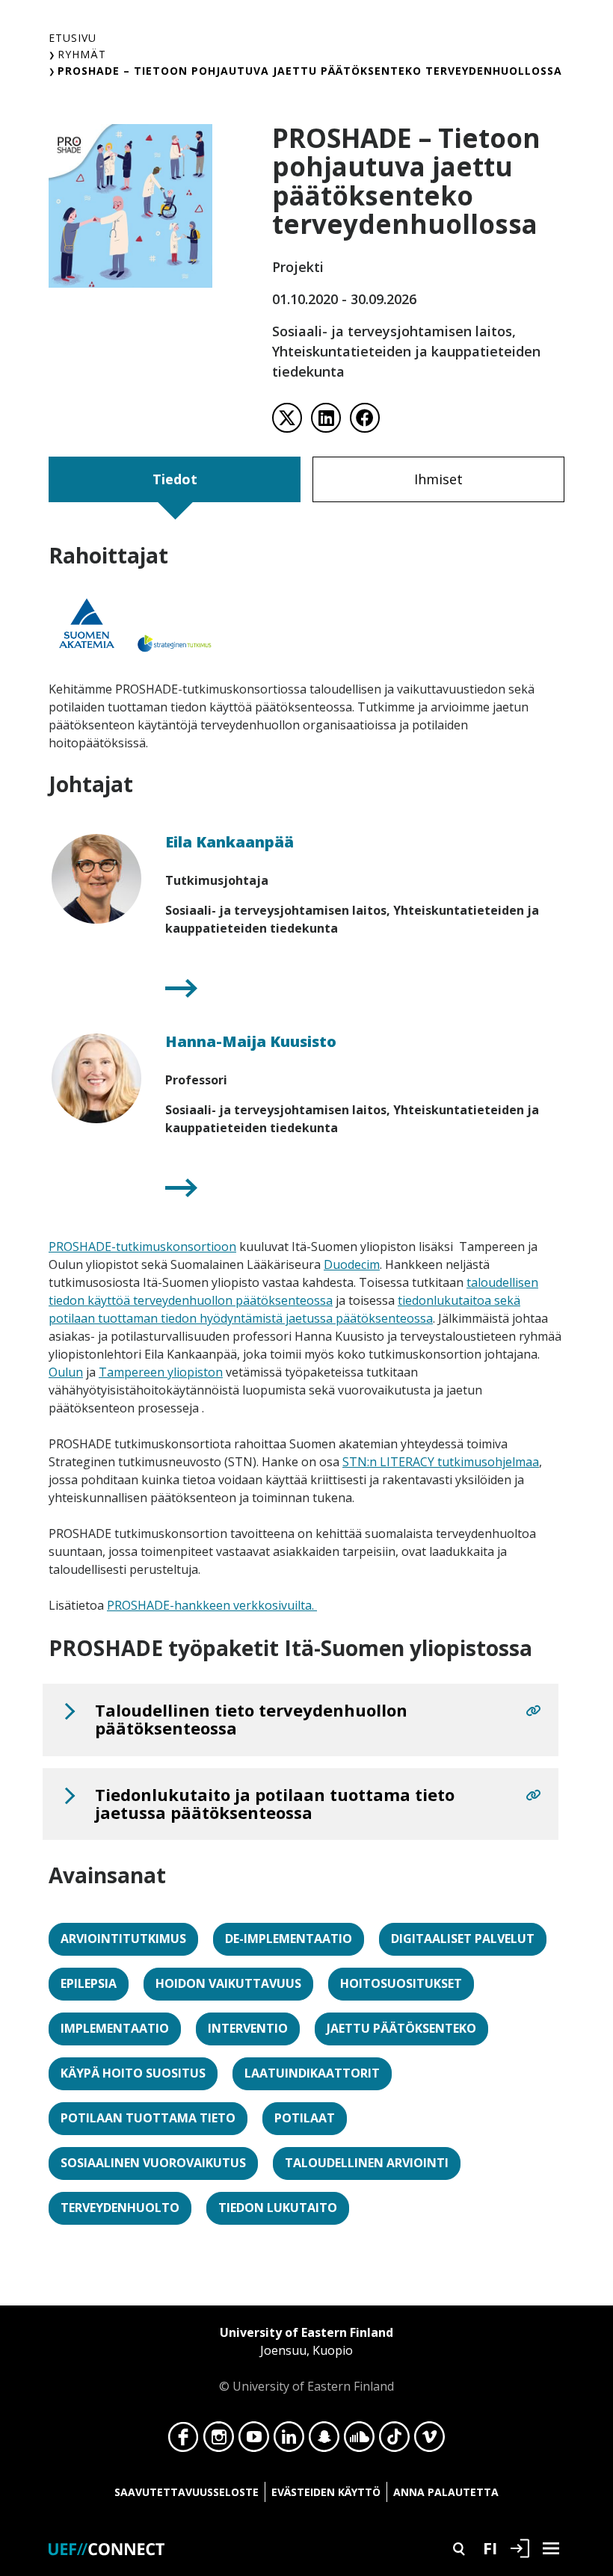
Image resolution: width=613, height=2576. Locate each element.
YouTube (254, 2441)
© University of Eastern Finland (306, 2359)
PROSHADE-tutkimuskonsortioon (142, 1247)
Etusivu (73, 38)
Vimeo (429, 2441)
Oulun (66, 1372)
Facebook (184, 2441)
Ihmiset (438, 479)
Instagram (219, 2441)
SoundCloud (359, 2441)
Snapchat (324, 2441)
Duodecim (352, 1264)
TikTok (394, 2441)
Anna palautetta (446, 2492)
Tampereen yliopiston (161, 1372)
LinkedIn (289, 2441)
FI (490, 2548)
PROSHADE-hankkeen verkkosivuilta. (212, 1605)
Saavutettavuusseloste (187, 2492)
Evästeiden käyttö (326, 2492)
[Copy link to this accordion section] (533, 1711)
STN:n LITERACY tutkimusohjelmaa (441, 1462)
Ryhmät (82, 54)
